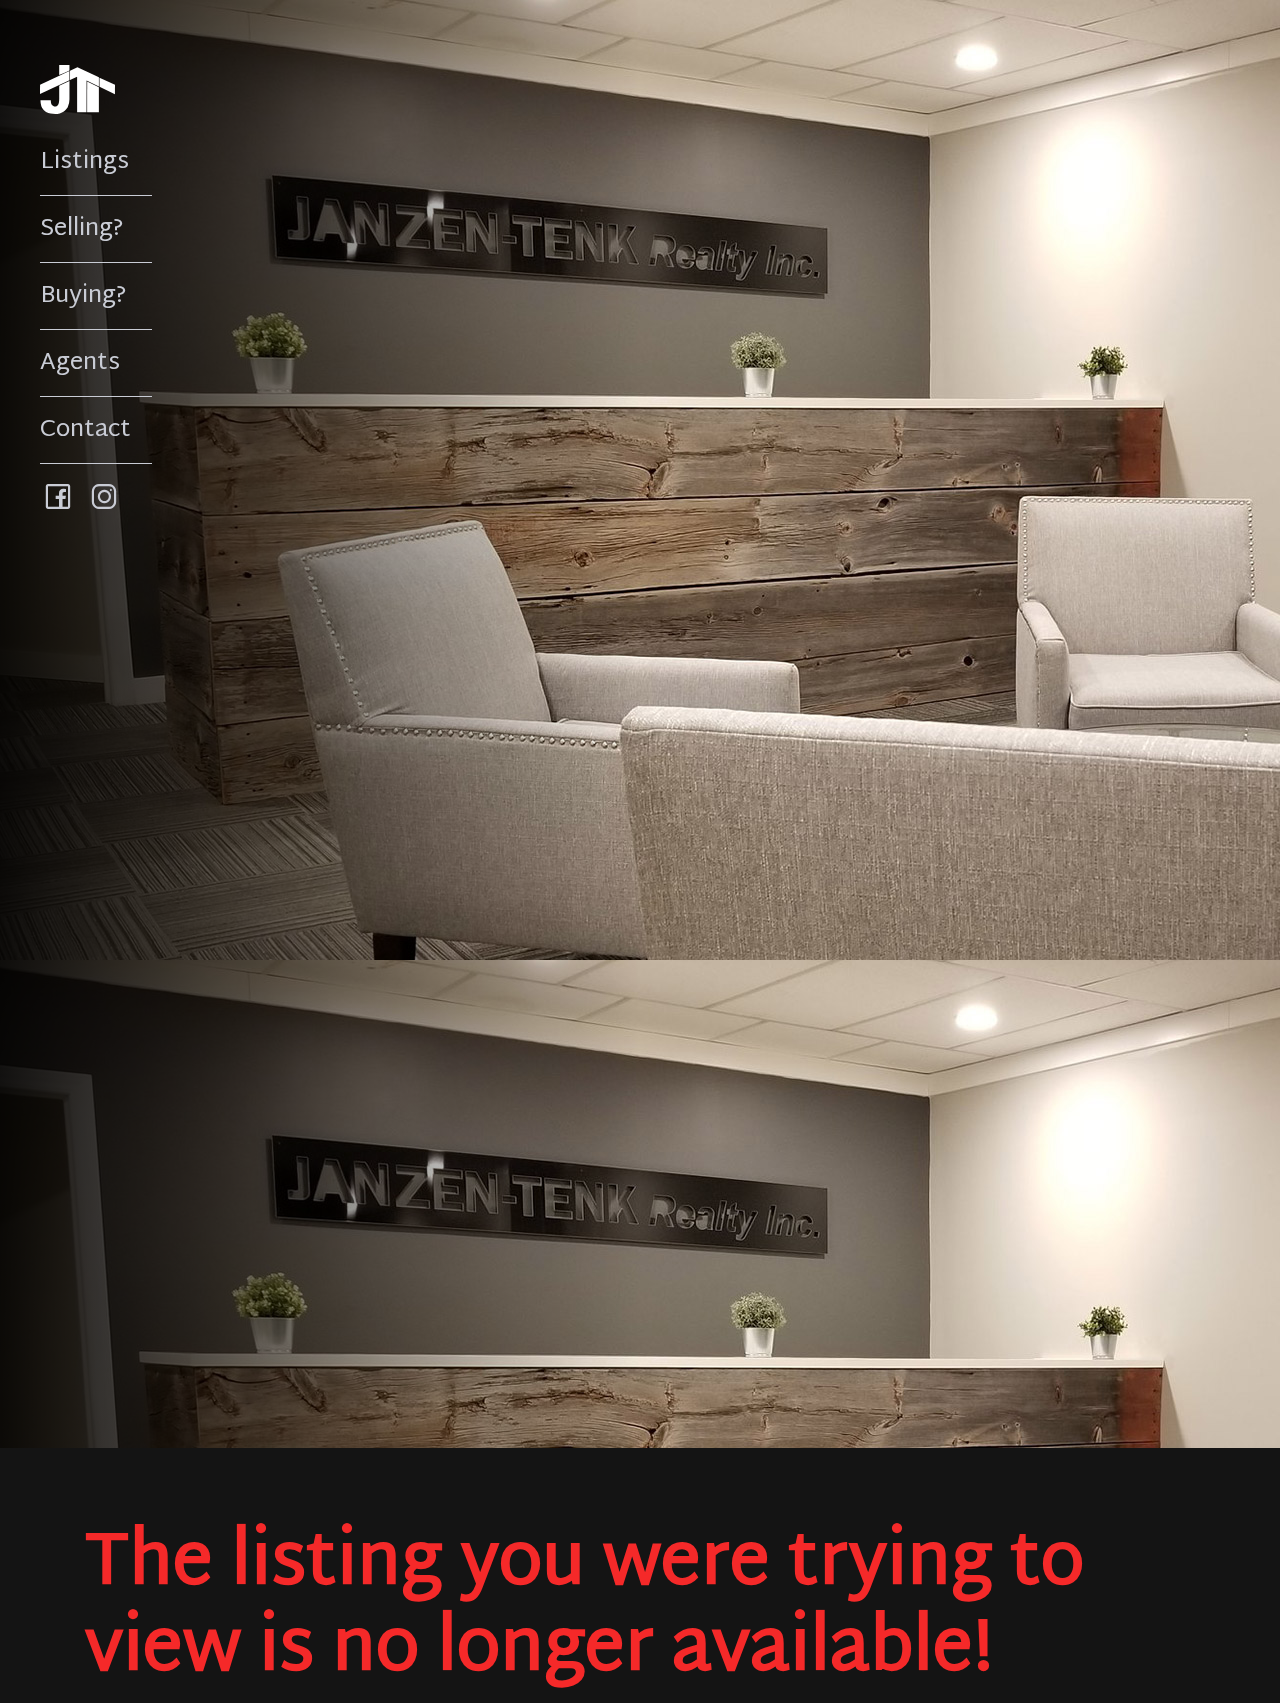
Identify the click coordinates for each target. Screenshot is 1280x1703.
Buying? (83, 296)
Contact (85, 430)
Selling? (82, 229)
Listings (84, 162)
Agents (80, 363)
